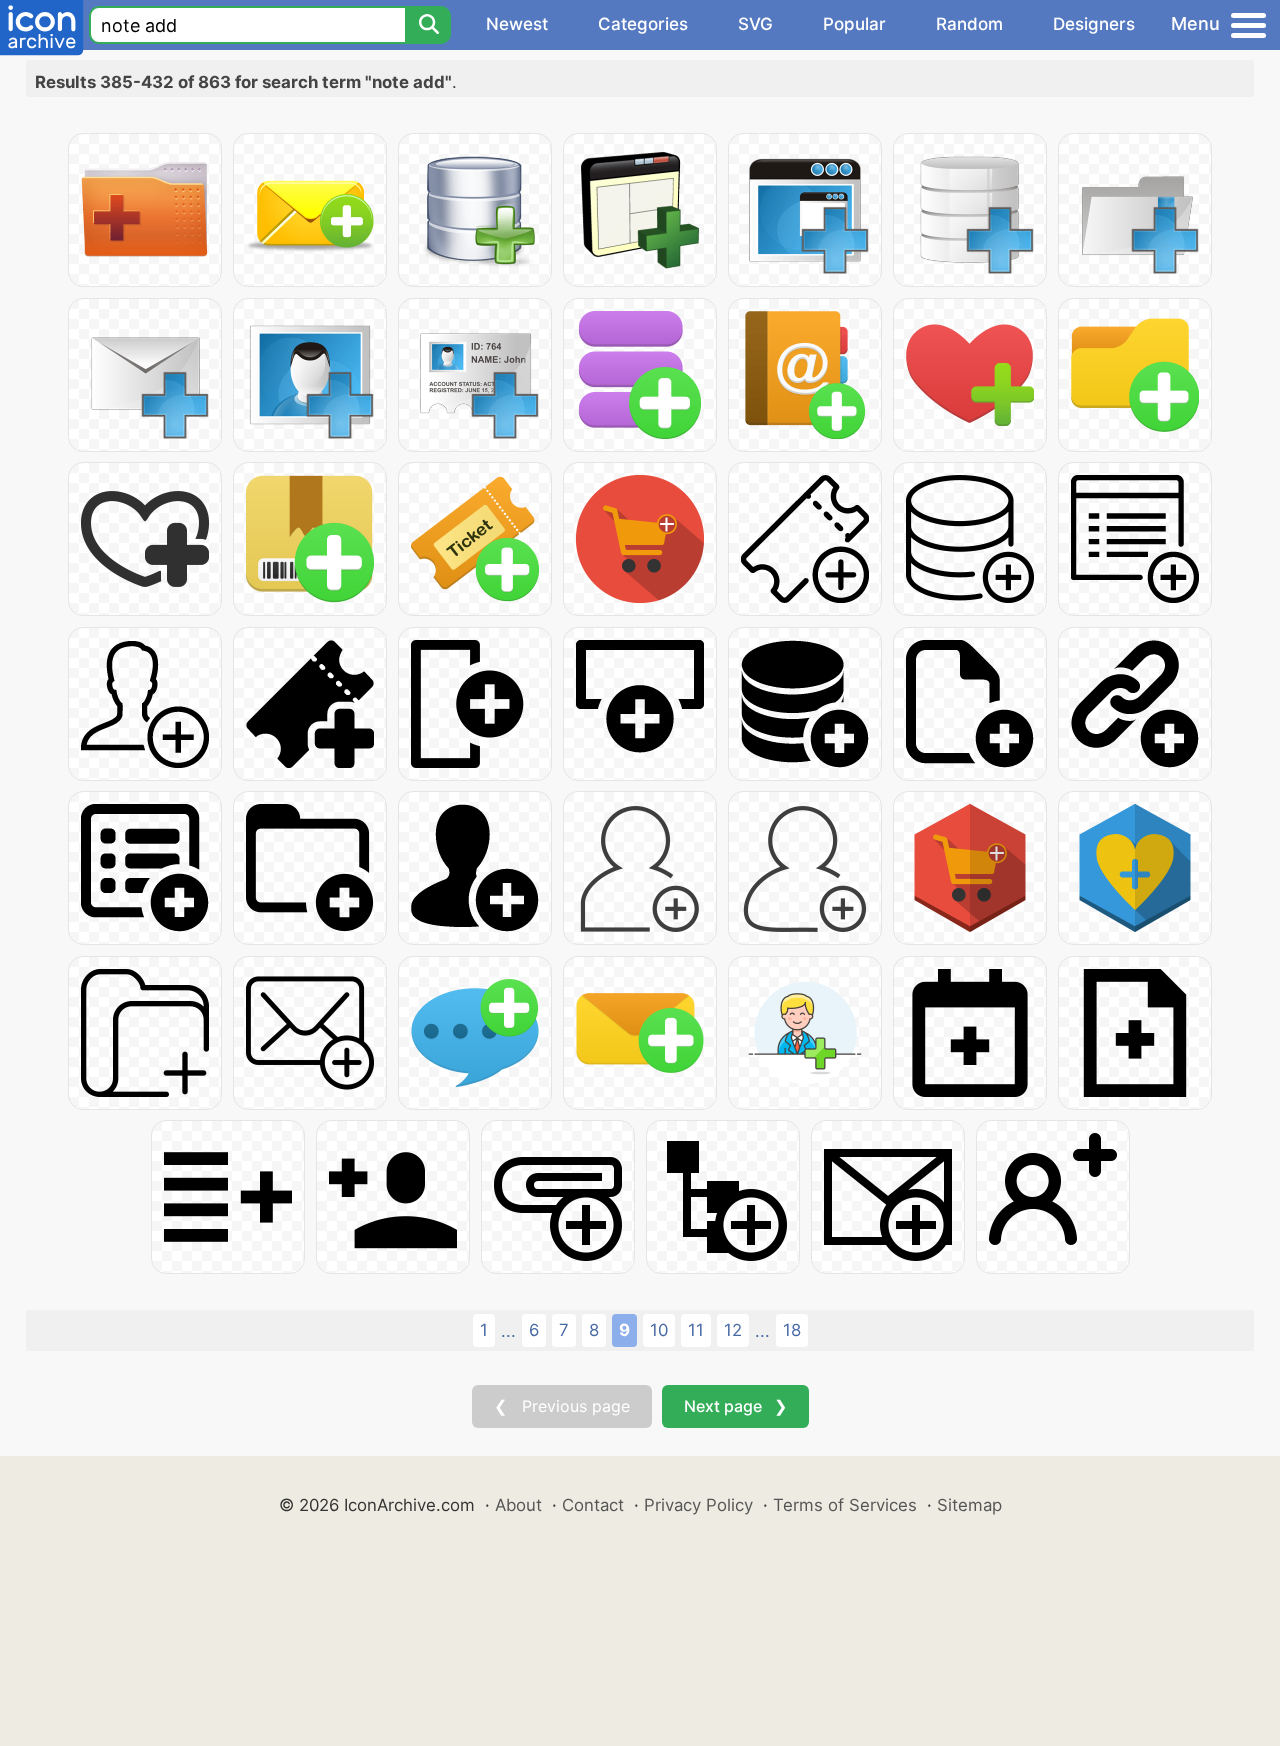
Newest (517, 24)
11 (696, 1330)
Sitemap (969, 1505)
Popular (854, 24)
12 (733, 1330)
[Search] (428, 25)
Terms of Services (845, 1505)
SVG (755, 24)
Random (969, 24)
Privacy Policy (698, 1505)
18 (792, 1330)
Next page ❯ (735, 1406)
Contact (593, 1505)
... (508, 1331)
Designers (1094, 24)
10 (659, 1330)
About (518, 1505)
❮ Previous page (562, 1406)
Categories (643, 24)
